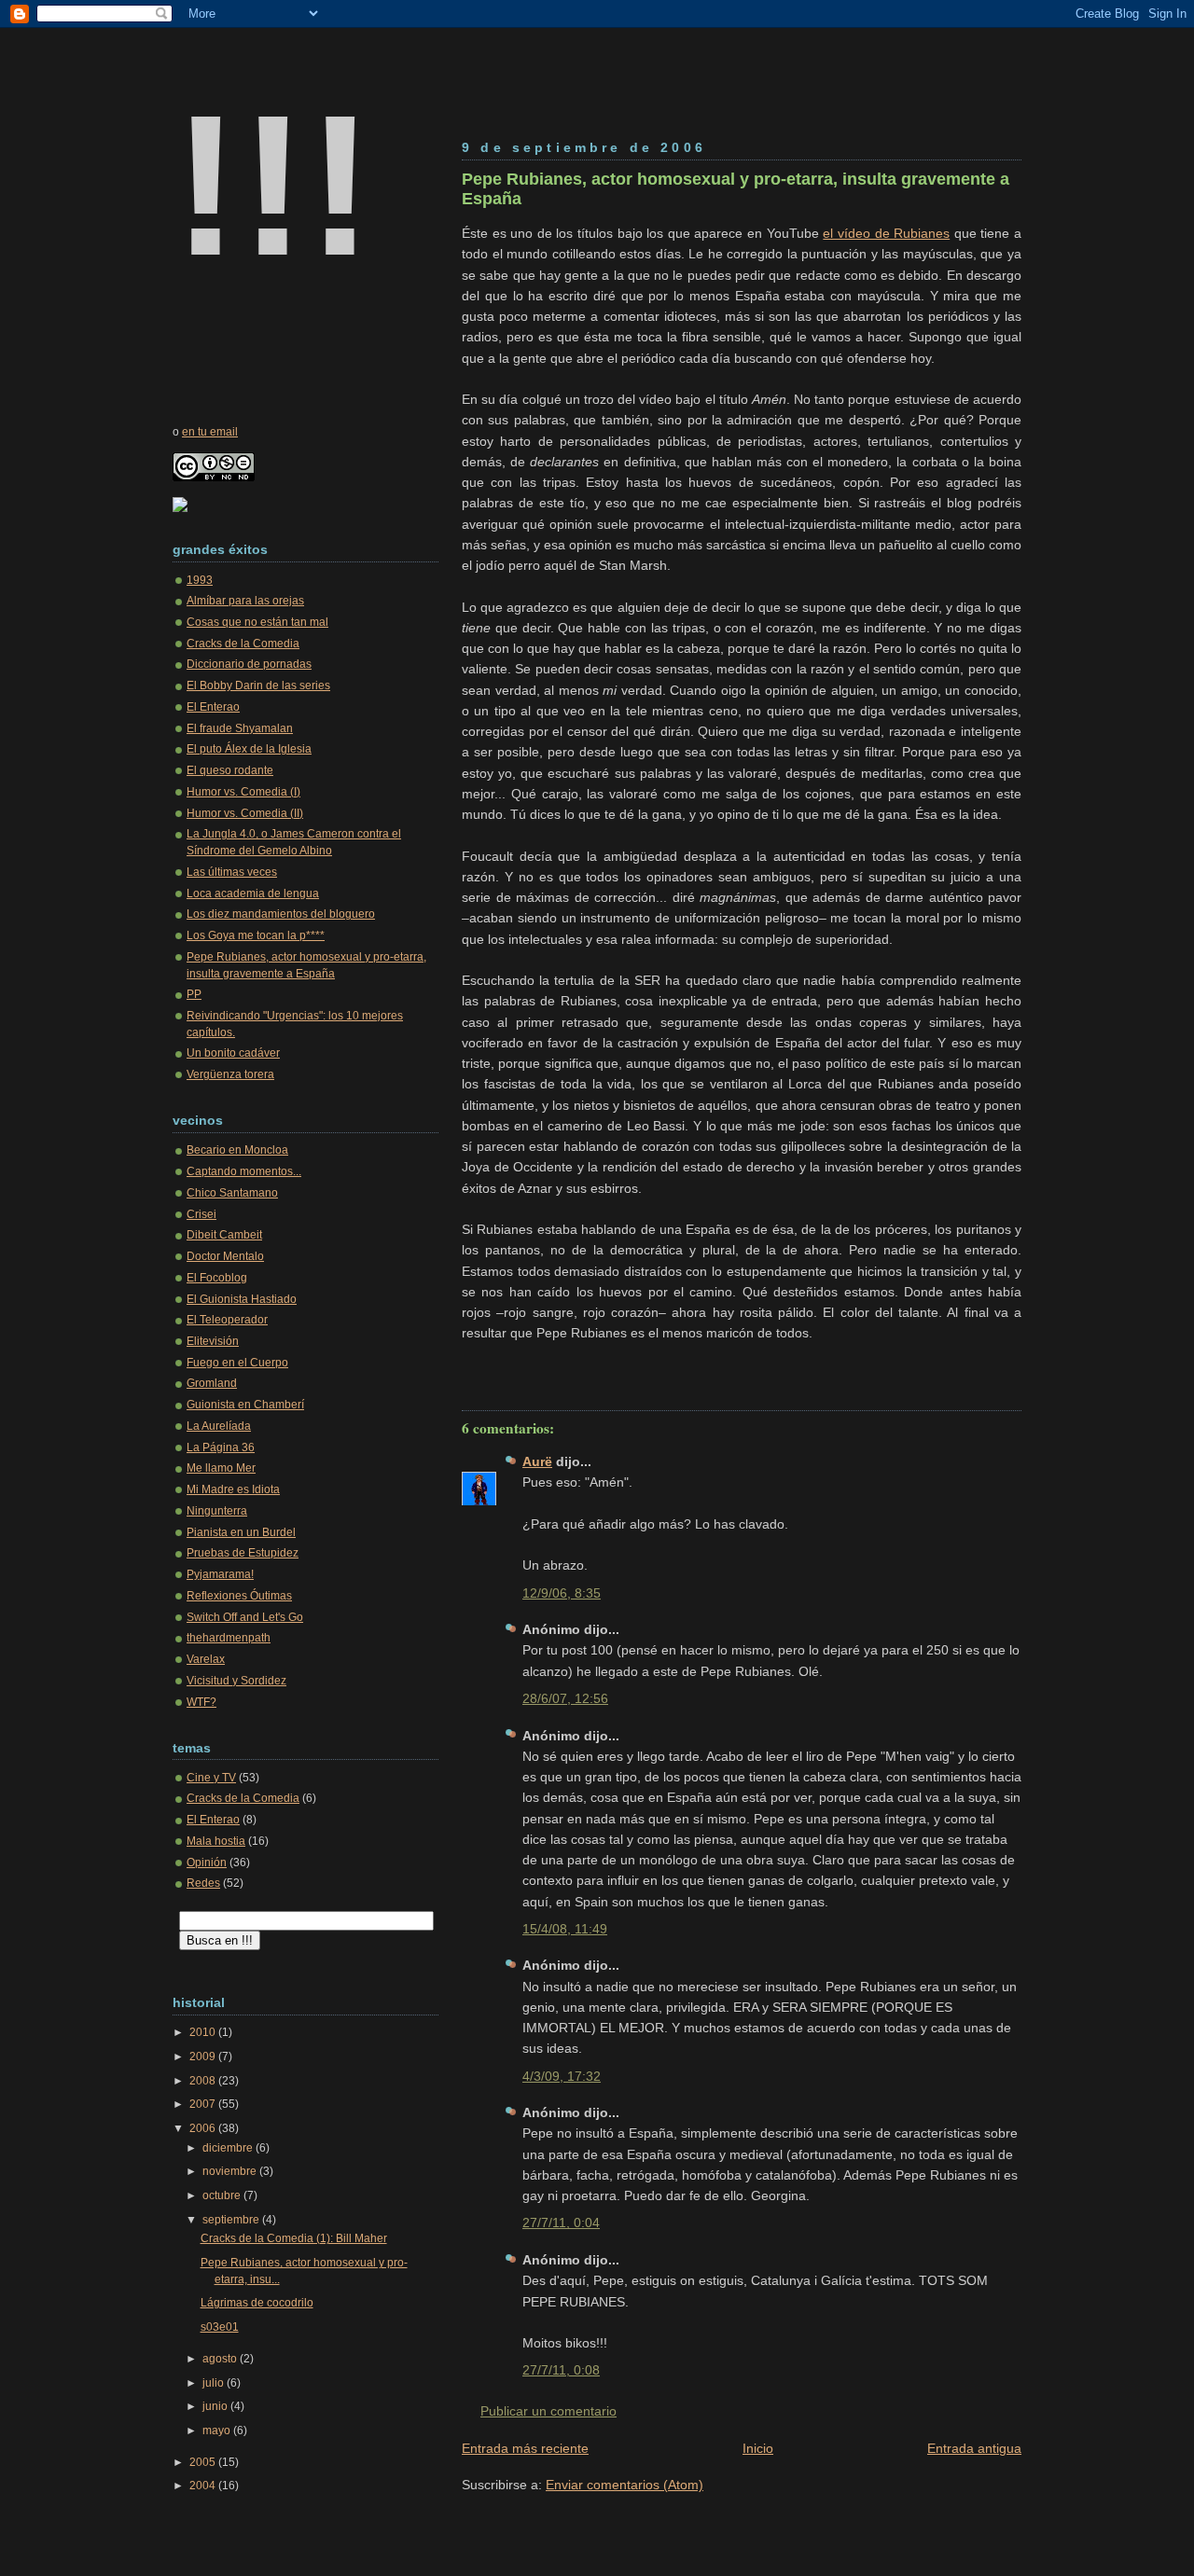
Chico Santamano (232, 1193)
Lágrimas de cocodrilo (257, 2303)
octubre (223, 2195)
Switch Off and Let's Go (245, 1617)
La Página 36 (221, 1447)
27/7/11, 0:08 (561, 2370)
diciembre (229, 2148)
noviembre (231, 2171)
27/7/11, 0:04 (561, 2223)
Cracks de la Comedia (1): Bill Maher (294, 2238)
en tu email (210, 432)
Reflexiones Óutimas (239, 1596)
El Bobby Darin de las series (258, 686)
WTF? (201, 1702)
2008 (204, 2081)
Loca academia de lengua (253, 893)
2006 (204, 2128)
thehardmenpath (229, 1638)
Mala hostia (216, 1841)
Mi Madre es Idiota (233, 1489)
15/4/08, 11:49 (565, 1929)
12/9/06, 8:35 (562, 1593)
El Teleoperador (227, 1320)
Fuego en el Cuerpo (237, 1363)
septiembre (232, 2220)
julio (215, 2383)
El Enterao (213, 707)
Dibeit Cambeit (224, 1235)
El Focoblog (217, 1278)
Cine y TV (211, 1778)
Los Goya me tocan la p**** (256, 935)
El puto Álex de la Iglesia (249, 749)
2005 (204, 2462)
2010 (204, 2032)
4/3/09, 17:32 (562, 2076)
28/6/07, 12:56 (565, 1698)
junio (216, 2406)
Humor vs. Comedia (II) (245, 813)
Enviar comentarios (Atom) (625, 2485)
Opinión (207, 1863)
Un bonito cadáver (233, 1053)
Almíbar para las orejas (245, 601)
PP (194, 994)
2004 (204, 2486)
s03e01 (220, 2327)
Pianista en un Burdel (241, 1532)
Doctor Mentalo (225, 1256)
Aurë (537, 1461)
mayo (218, 2431)
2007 (204, 2104)
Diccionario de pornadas (249, 664)
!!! (273, 185)
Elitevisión (213, 1341)
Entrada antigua (974, 2448)
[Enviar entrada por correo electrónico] (464, 1367)
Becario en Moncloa (237, 1150)
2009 (204, 2057)
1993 (200, 580)
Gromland (212, 1383)
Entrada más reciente (525, 2448)
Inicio (758, 2448)
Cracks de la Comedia (243, 644)
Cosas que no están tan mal (257, 622)
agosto (221, 2359)
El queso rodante (230, 770)
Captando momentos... (244, 1171)
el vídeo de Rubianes (886, 233)
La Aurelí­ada (219, 1426)
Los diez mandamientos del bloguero (281, 914)
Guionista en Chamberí (245, 1405)
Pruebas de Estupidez (243, 1553)
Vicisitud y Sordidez (236, 1681)
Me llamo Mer (221, 1468)
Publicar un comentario (548, 2411)
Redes (203, 1883)
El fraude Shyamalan (240, 728)
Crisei (201, 1214)
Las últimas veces (232, 872)
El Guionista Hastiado (242, 1299)
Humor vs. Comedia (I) (243, 792)
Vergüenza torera (230, 1074)
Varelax (206, 1659)
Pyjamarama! (220, 1574)
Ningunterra (217, 1511)
